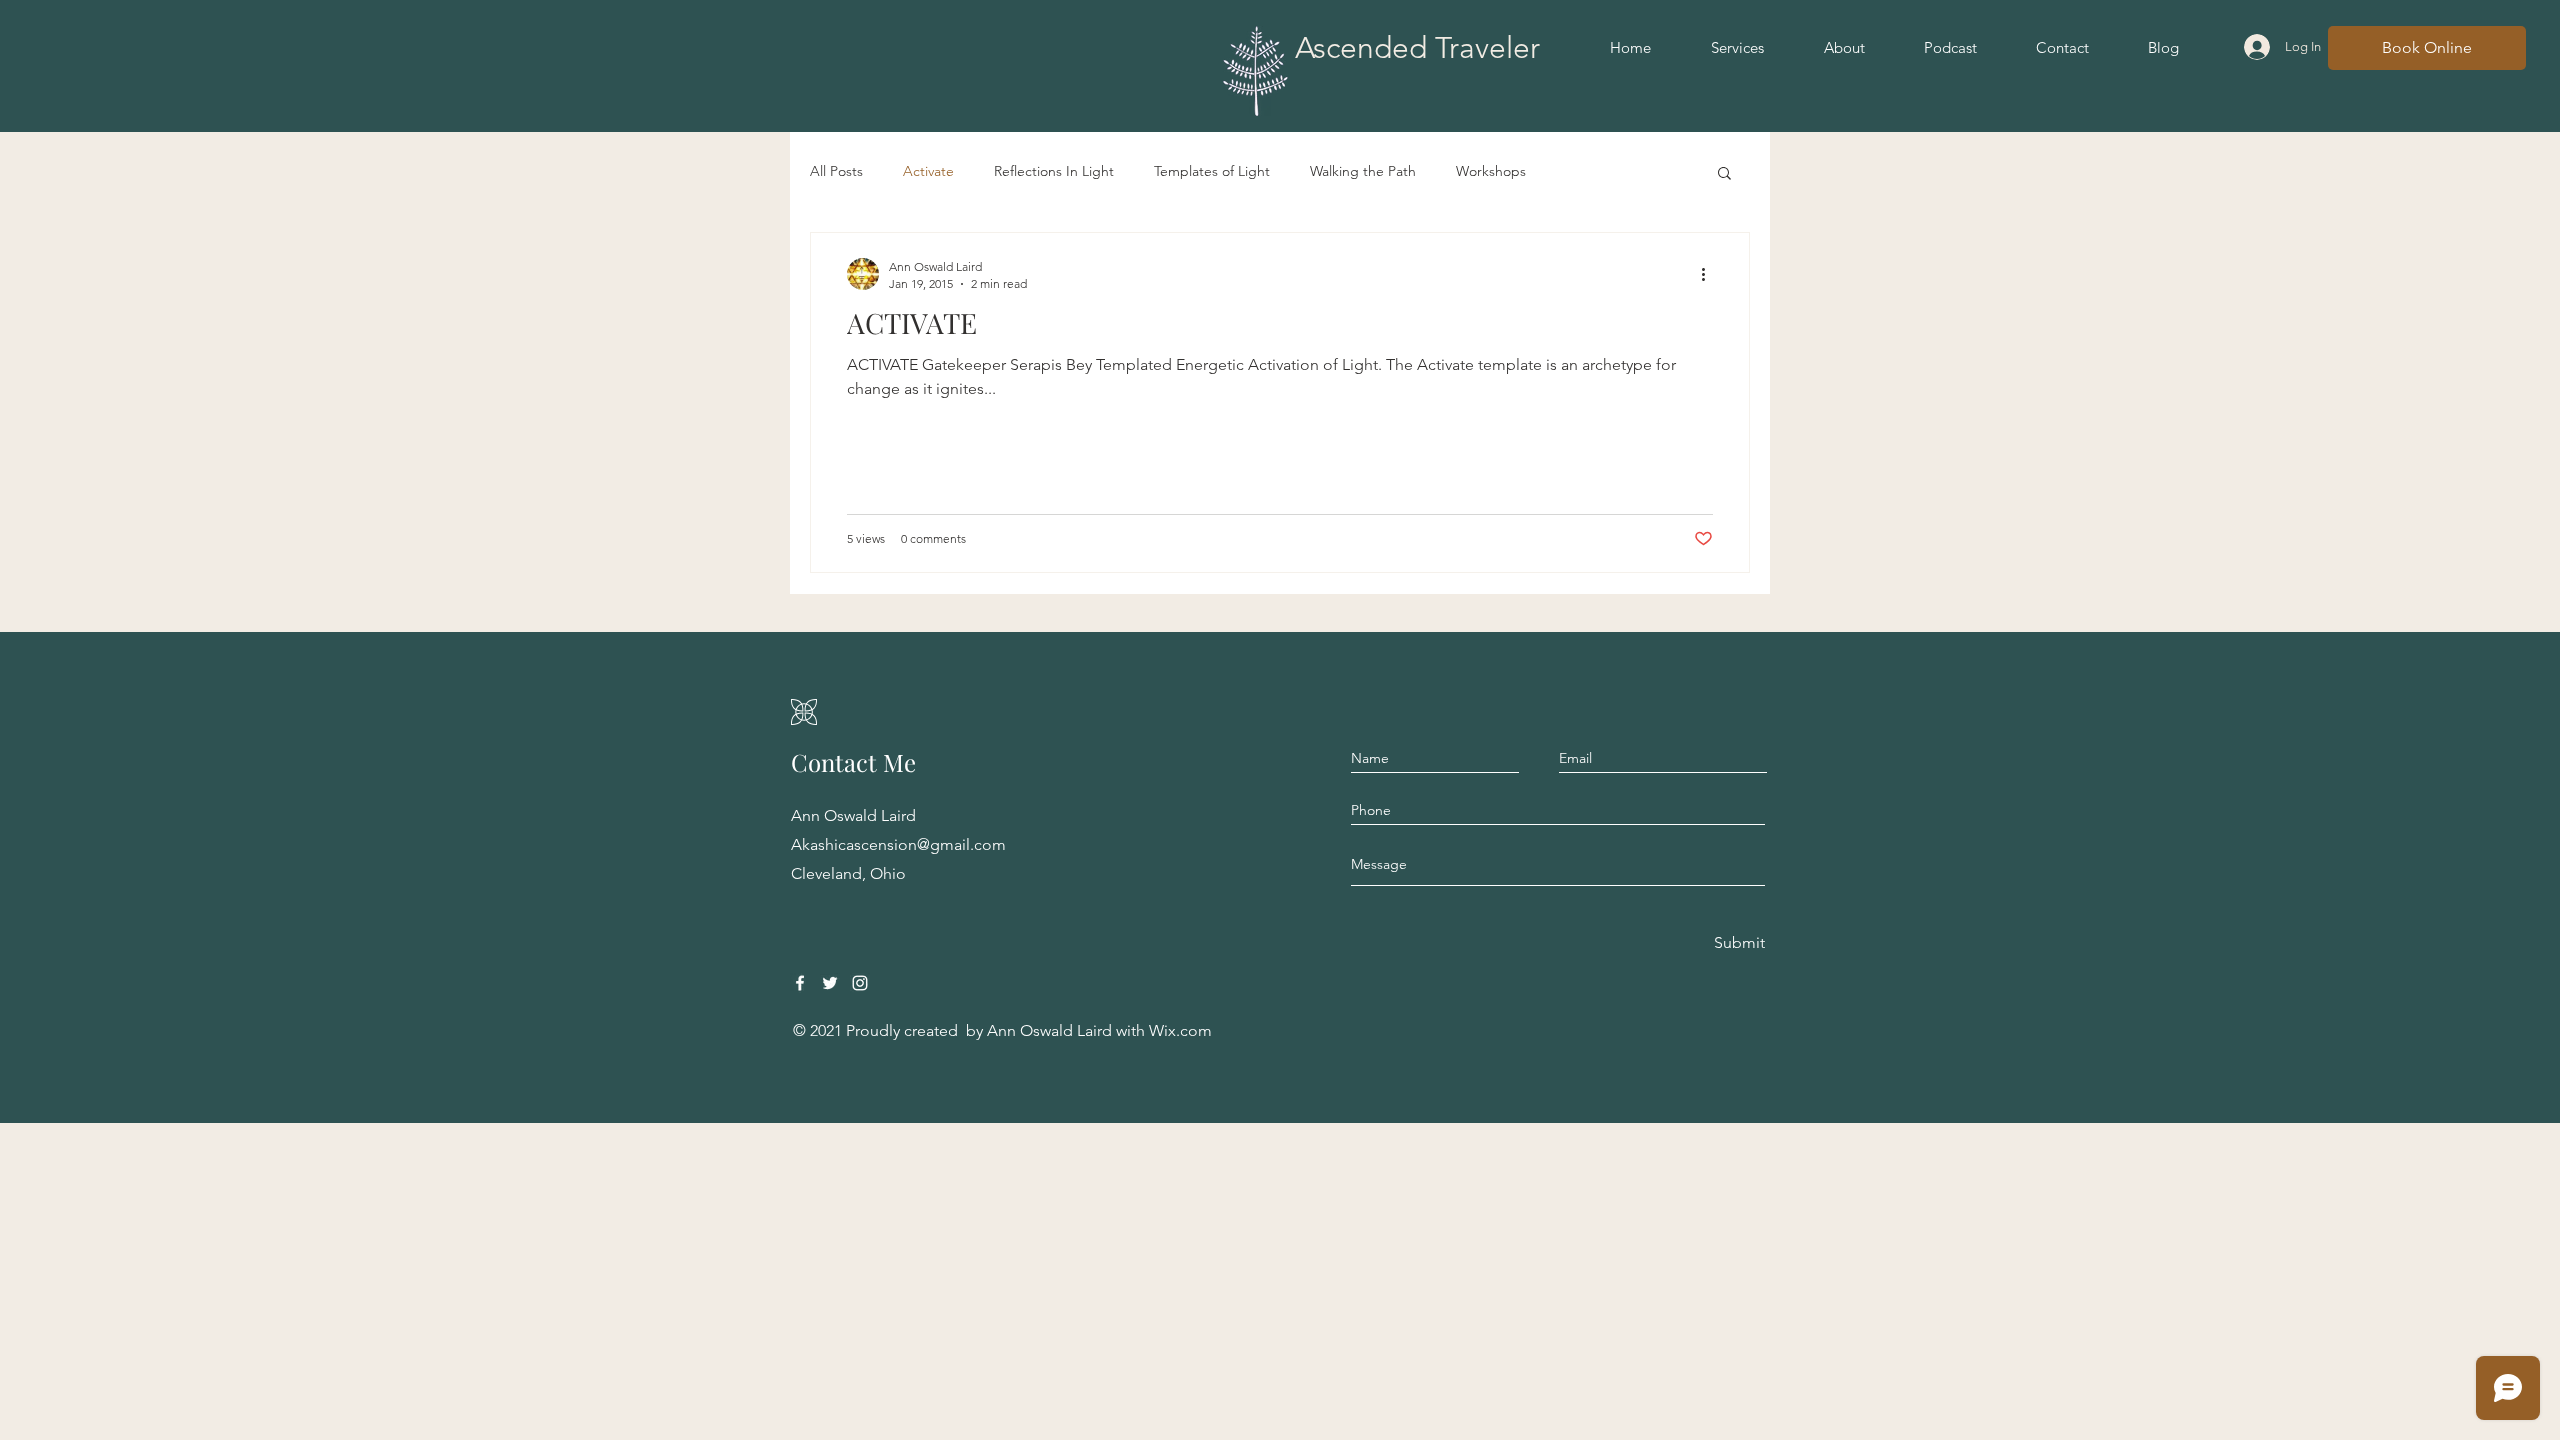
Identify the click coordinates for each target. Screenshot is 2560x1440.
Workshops (1491, 171)
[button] (1724, 174)
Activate (928, 171)
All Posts (836, 171)
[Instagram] (860, 983)
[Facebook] (800, 983)
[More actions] (1710, 274)
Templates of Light (1212, 171)
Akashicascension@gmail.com (898, 844)
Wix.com (1180, 1030)
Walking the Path (1363, 171)
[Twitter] (830, 983)
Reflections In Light (1054, 171)
